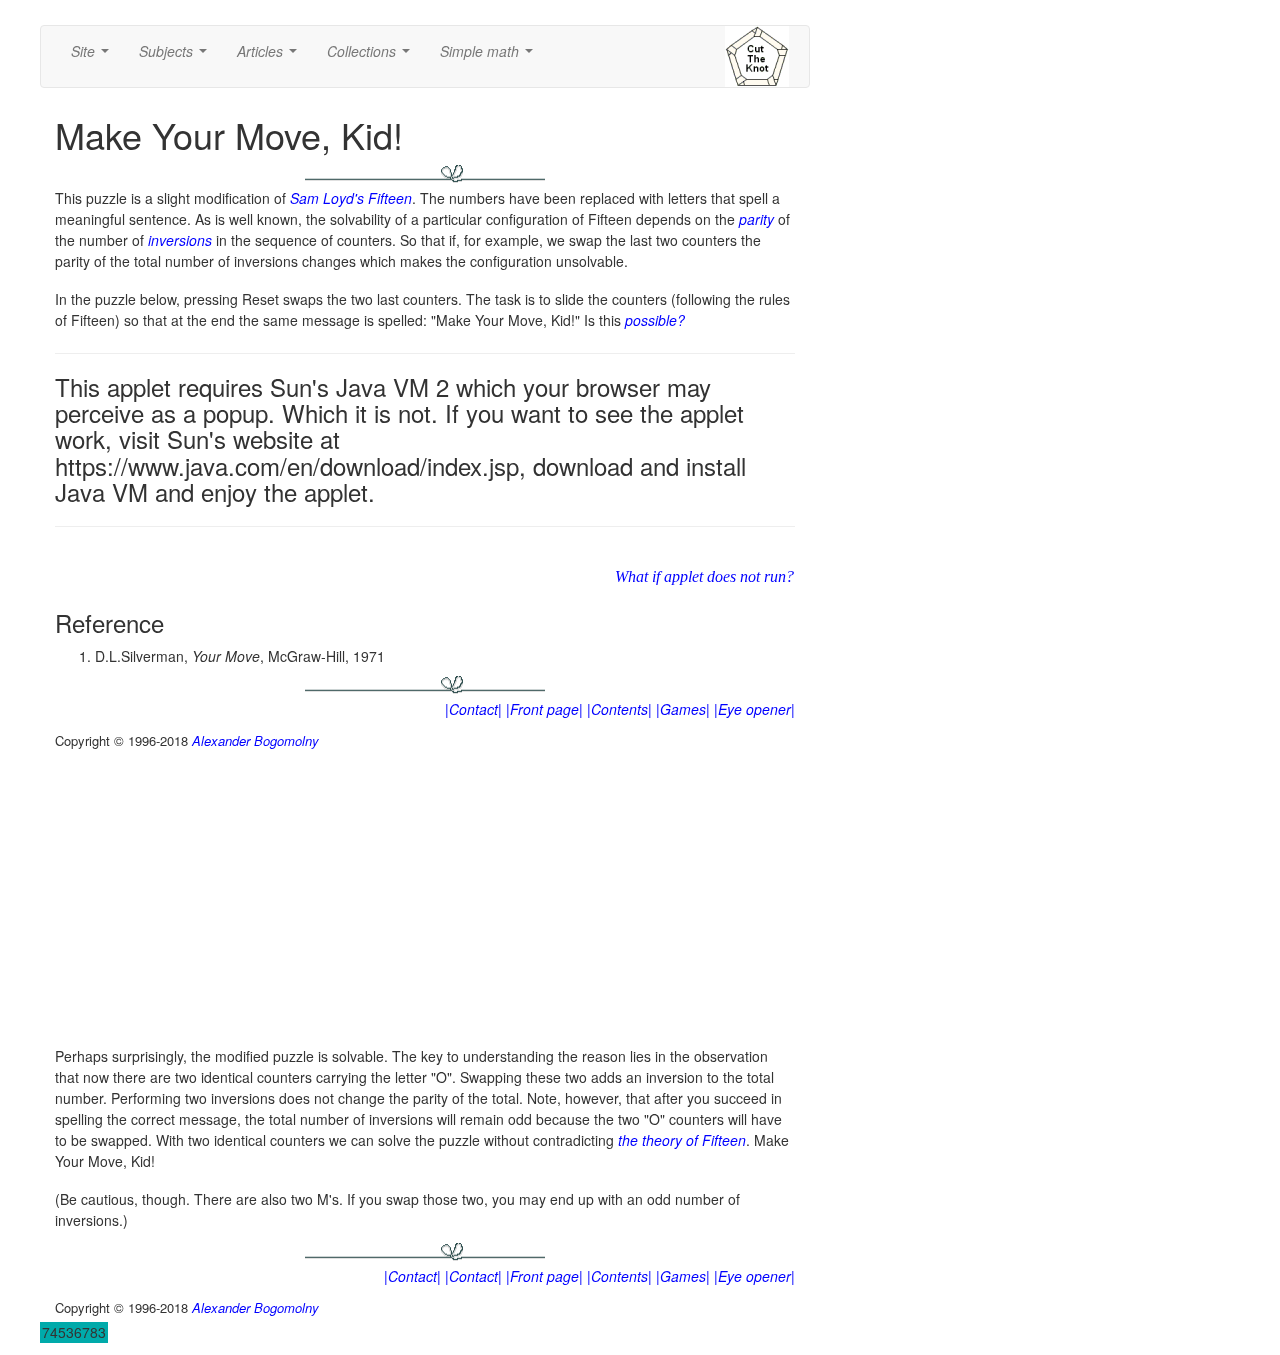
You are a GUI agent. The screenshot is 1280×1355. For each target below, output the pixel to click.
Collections (372, 57)
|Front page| (544, 709)
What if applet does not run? (704, 576)
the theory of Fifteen (682, 1140)
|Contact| (473, 709)
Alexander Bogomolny (255, 740)
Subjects (177, 57)
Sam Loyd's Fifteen (351, 198)
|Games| (683, 709)
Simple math (490, 57)
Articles (271, 57)
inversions (180, 240)
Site (94, 57)
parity (756, 219)
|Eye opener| (754, 709)
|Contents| (619, 709)
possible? (655, 320)
